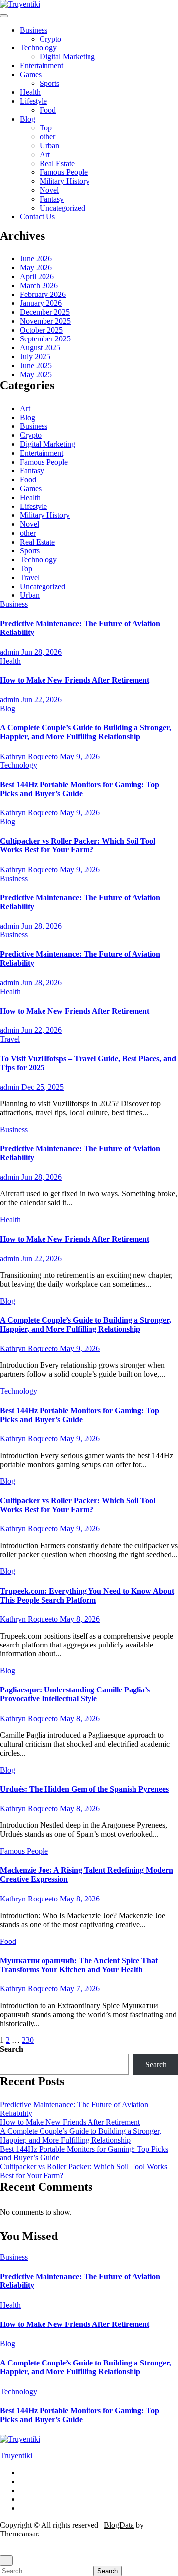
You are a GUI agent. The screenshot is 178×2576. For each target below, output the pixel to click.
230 (28, 2040)
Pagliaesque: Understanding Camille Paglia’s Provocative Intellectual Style (75, 1694)
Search (12, 2049)
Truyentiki (16, 2456)
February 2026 (43, 294)
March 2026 (39, 285)
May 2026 (36, 268)
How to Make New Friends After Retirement (75, 680)
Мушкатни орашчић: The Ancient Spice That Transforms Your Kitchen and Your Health (79, 1965)
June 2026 (36, 259)
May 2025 (36, 374)
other (47, 137)
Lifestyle (33, 101)
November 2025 (45, 321)
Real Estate (57, 163)
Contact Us (37, 217)
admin (11, 652)
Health (30, 92)
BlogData (119, 2525)
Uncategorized (62, 208)
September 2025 (45, 339)
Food (48, 110)
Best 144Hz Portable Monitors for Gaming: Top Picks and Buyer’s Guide (80, 789)
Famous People (64, 172)
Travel (30, 577)
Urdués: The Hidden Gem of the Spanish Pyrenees (84, 1789)
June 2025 (36, 365)
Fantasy (52, 199)
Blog (27, 119)
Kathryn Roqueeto (30, 756)
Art (45, 154)
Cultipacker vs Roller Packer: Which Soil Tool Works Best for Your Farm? (78, 845)
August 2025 (40, 348)
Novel (49, 190)
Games (31, 74)
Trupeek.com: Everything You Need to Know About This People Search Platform (87, 1595)
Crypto (50, 39)
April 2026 (37, 276)
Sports (49, 83)
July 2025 (35, 357)
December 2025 (45, 312)
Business (34, 30)
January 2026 (41, 303)
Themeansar (19, 2534)
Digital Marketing (67, 57)
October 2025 (41, 330)
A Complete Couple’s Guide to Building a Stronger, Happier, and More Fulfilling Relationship (86, 732)
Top (46, 128)
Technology (38, 48)
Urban (49, 146)
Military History (65, 181)
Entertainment (42, 65)
